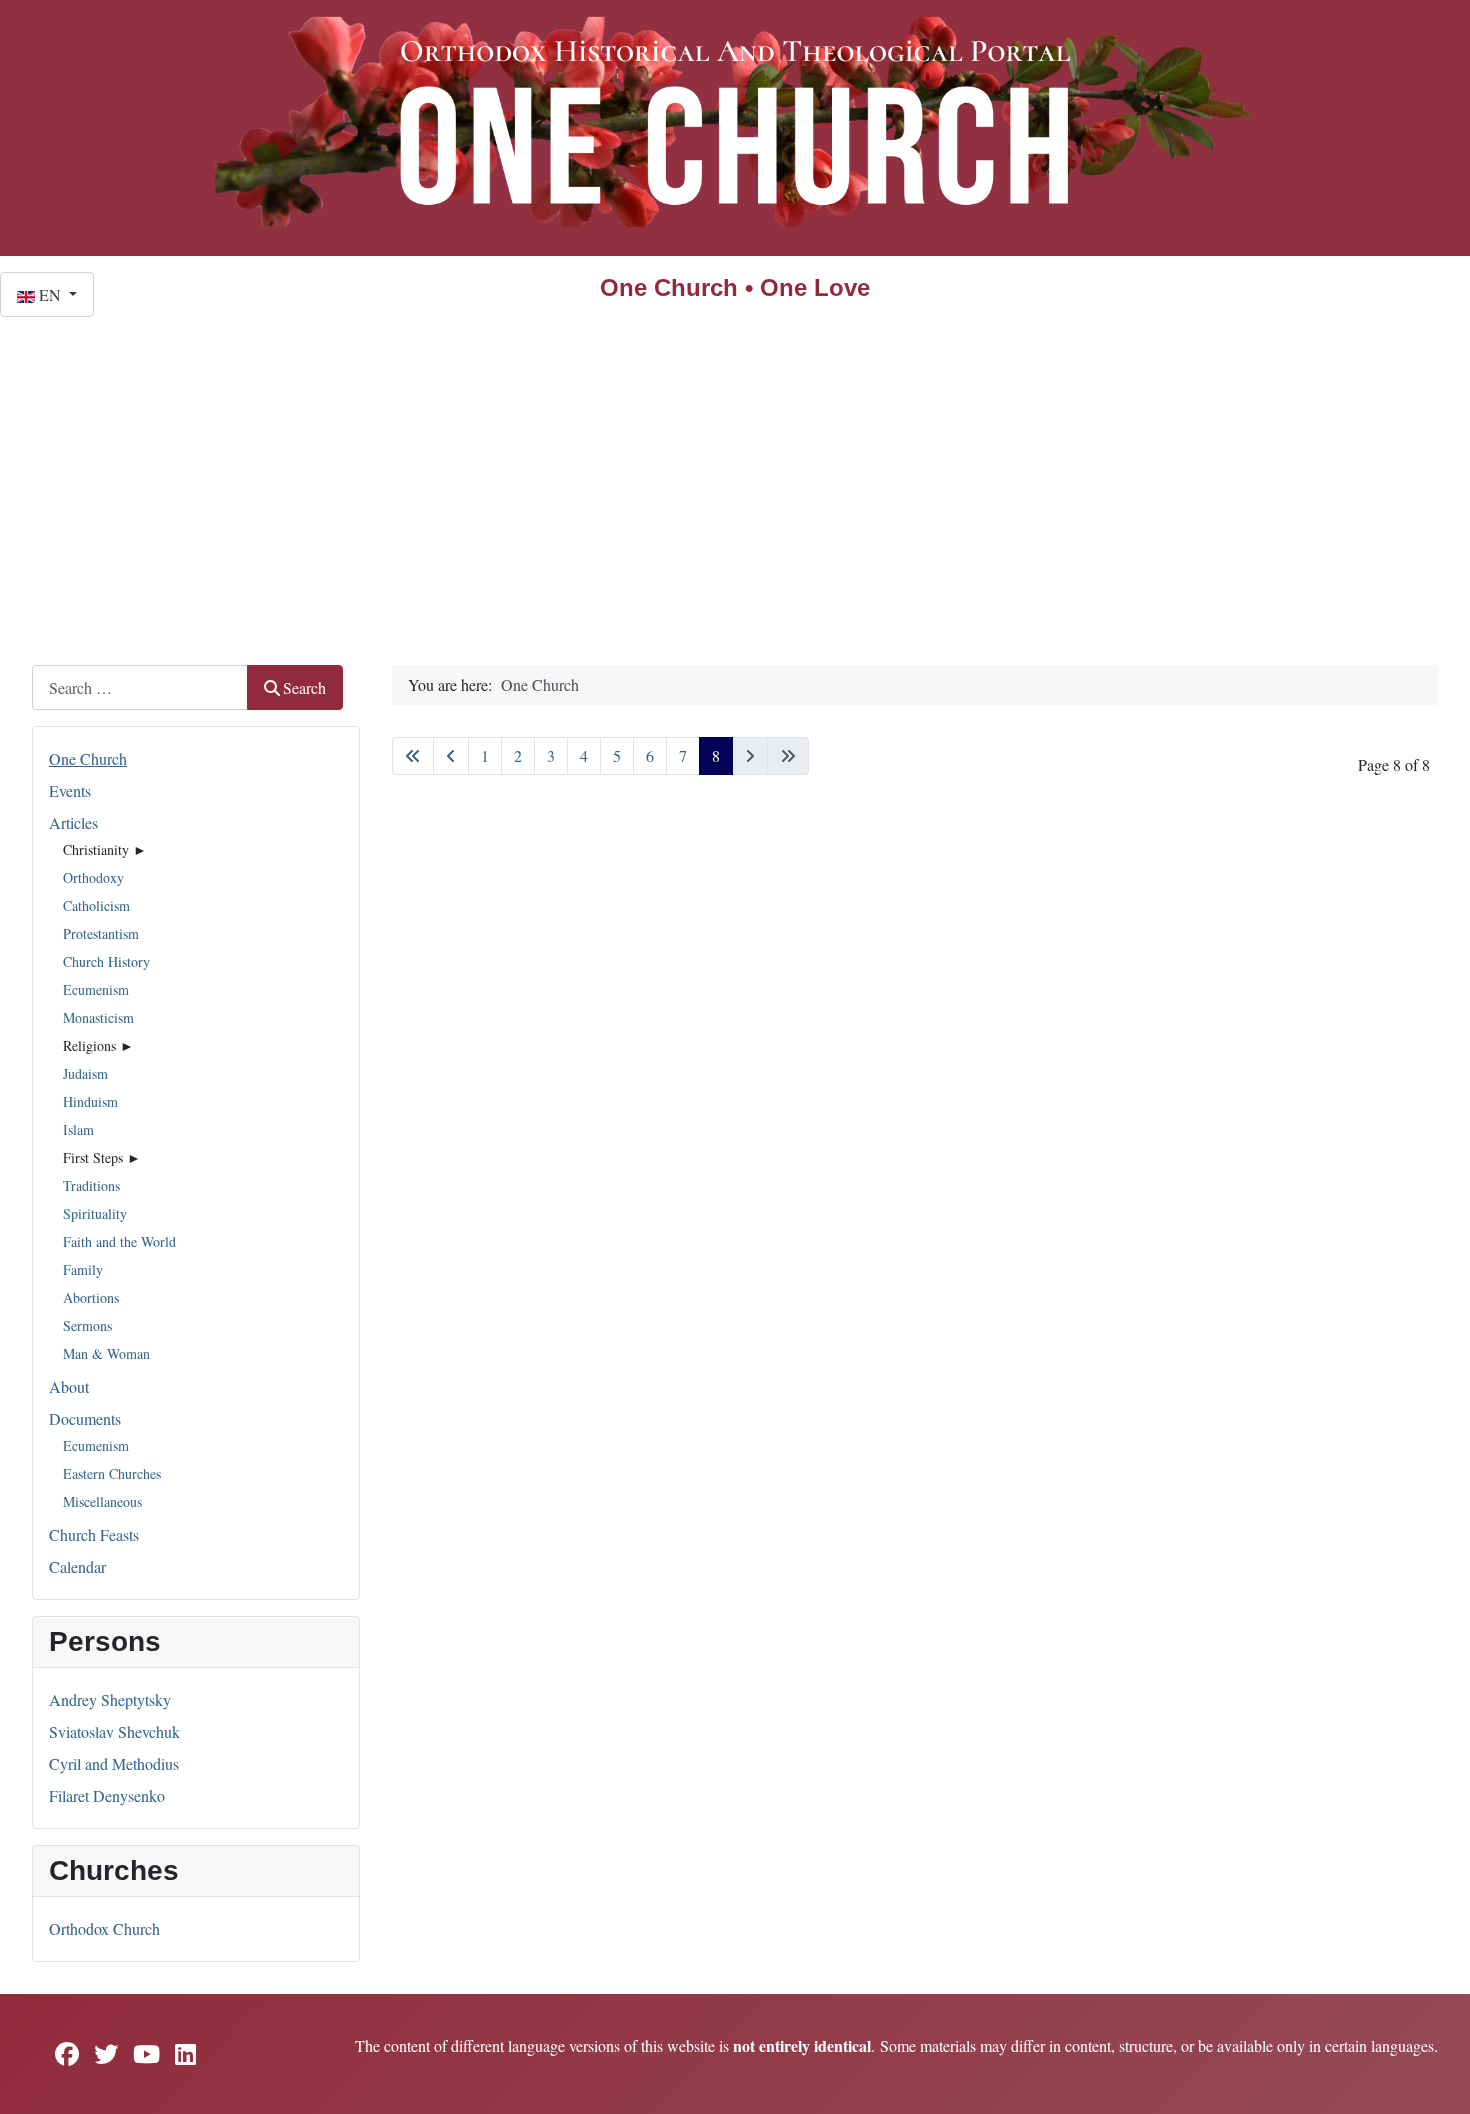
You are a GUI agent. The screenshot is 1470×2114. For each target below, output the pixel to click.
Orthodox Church (104, 1928)
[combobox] (140, 687)
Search (304, 687)
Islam (78, 1129)
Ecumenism (96, 989)
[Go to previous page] (451, 756)
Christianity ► (105, 849)
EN (50, 294)
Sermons (87, 1325)
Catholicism (96, 905)
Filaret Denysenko (107, 1795)
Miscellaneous (102, 1501)
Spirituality (95, 1213)
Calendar (77, 1566)
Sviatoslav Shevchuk (114, 1731)
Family (83, 1269)
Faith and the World (119, 1241)
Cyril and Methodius (114, 1763)
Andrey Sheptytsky (110, 1699)
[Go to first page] (413, 756)
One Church (88, 758)
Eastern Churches (112, 1473)
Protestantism (101, 933)
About (69, 1386)
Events (70, 790)
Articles (73, 822)
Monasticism (98, 1017)
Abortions (91, 1297)
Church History (106, 961)
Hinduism (90, 1101)
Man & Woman (106, 1353)
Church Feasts (94, 1534)
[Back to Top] (1435, 2077)
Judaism (85, 1073)
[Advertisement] (735, 467)
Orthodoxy (93, 877)
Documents (85, 1418)
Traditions (91, 1185)
